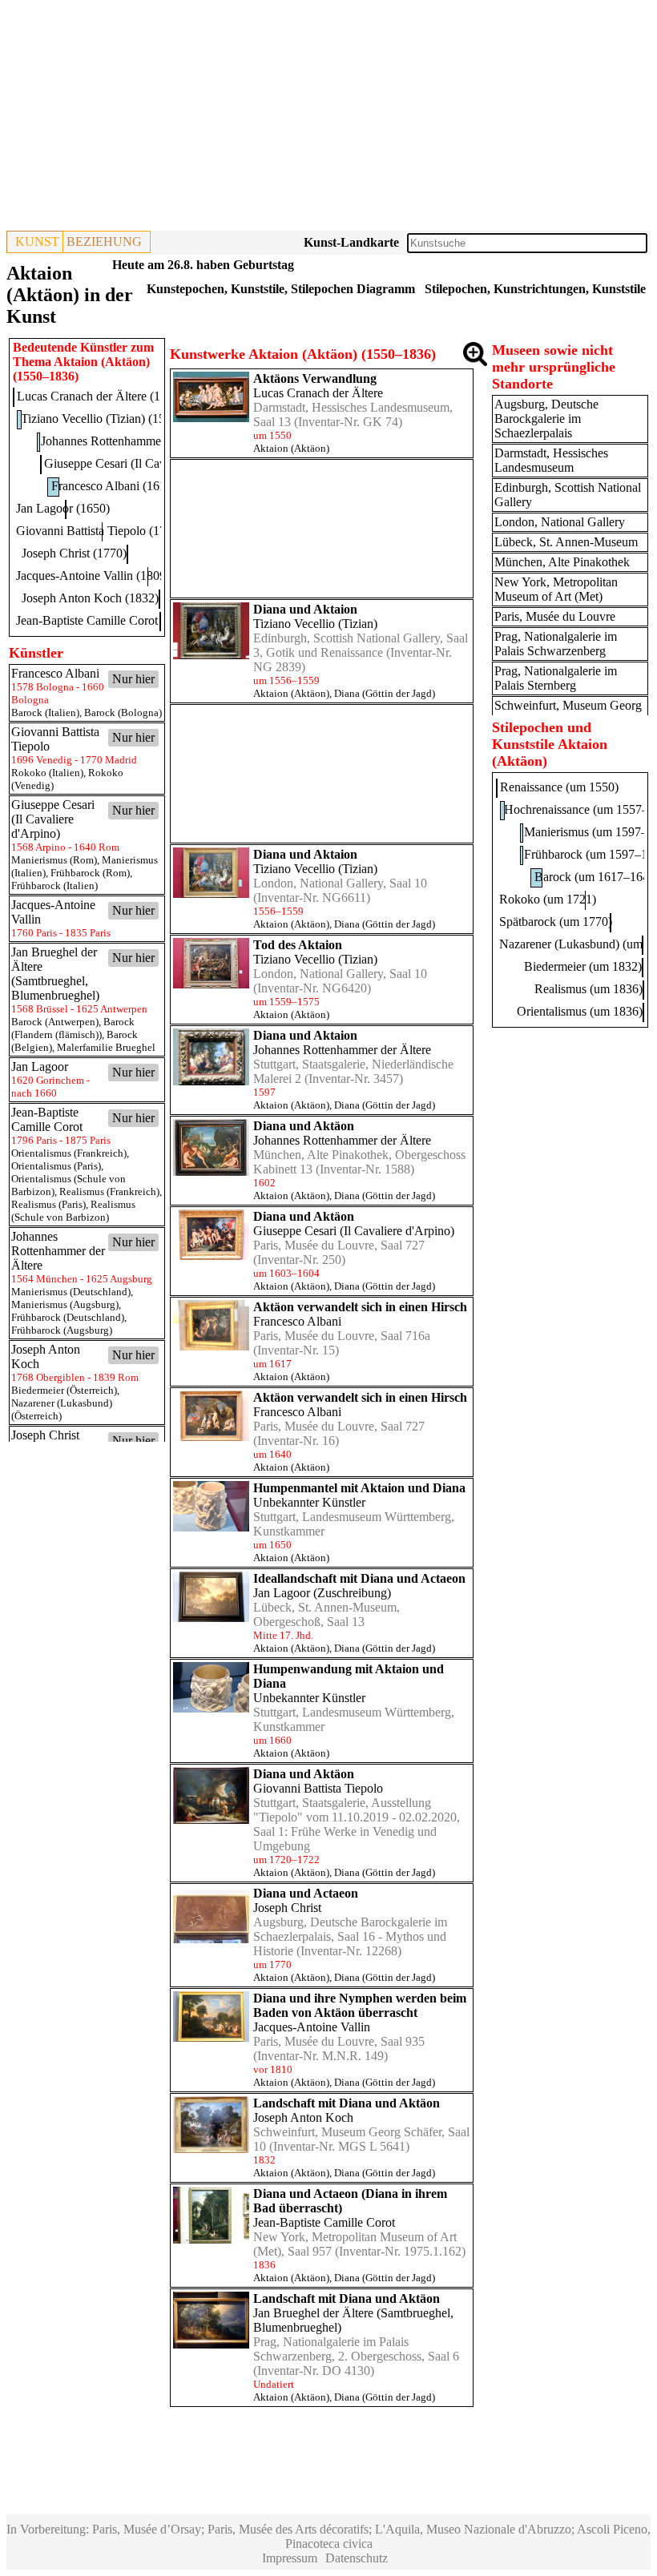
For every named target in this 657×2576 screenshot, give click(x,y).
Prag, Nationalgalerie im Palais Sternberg (556, 678)
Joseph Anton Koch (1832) (90, 598)
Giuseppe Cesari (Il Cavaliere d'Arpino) (354, 1231)
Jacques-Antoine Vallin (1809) (93, 576)
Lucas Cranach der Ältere (318, 393)
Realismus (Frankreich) (109, 1191)
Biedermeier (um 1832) (583, 966)
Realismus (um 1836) (588, 989)
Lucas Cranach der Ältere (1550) (100, 396)
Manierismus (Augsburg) (65, 1304)
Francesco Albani (297, 1321)
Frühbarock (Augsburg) (62, 1330)
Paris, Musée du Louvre (555, 616)
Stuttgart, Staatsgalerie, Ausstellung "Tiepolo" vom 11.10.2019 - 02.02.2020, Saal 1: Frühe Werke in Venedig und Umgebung (357, 1824)
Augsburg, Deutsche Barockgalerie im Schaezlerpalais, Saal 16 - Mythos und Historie (350, 1936)
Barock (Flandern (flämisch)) (73, 1028)
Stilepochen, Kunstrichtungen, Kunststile (535, 289)
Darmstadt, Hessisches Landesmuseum (551, 460)
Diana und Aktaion (305, 609)
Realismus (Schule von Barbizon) (73, 1211)
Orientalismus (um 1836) (580, 1011)
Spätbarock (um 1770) (556, 922)
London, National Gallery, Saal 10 (340, 883)
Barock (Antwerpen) (55, 1022)
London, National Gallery (560, 522)
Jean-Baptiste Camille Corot (324, 2222)
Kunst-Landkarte (351, 242)
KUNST (37, 241)
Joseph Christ (287, 1908)
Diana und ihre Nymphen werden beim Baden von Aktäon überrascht (360, 2005)
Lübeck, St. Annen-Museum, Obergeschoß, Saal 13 (326, 1614)
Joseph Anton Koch (303, 2117)
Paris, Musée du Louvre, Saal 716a (342, 1336)
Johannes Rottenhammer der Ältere (342, 1050)
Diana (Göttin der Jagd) (385, 693)
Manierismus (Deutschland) (71, 1292)
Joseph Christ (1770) (74, 553)
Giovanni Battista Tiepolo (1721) (99, 531)
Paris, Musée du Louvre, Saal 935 (339, 2041)
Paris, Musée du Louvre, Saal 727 (339, 1245)
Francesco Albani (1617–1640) (130, 486)
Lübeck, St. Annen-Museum (566, 542)
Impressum (290, 2558)
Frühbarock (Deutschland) (68, 1317)
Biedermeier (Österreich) (64, 1390)
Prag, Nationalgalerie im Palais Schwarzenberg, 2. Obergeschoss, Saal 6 (356, 2349)
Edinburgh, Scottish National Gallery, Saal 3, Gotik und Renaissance (361, 645)
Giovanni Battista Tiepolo (318, 1788)
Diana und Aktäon (304, 1126)
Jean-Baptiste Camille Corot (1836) (105, 620)
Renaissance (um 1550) (559, 787)
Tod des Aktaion (298, 945)
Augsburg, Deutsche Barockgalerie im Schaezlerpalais (546, 419)
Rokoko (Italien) (47, 773)
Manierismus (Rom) (54, 860)
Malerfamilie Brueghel (106, 1047)
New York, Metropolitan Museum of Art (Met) (556, 589)
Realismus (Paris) (48, 1204)
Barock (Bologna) (123, 712)
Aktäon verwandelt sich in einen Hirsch (360, 1307)
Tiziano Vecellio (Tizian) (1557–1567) (117, 419)
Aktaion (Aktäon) (291, 448)
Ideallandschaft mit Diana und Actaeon (359, 1578)
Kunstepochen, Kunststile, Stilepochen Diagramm (281, 289)
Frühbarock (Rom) (90, 873)
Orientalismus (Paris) (56, 1166)
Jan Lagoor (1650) (63, 508)
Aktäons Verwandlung (315, 378)
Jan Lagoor (282, 1593)
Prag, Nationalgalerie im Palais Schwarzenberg (556, 644)
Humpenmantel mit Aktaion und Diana (359, 1488)
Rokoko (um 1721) (548, 899)
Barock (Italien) (45, 712)
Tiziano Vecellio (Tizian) (315, 624)
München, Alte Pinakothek (562, 562)
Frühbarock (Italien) (54, 885)
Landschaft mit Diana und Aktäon (347, 2103)
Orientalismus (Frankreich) (69, 1153)
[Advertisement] (328, 119)
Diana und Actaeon (306, 1893)
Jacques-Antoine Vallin (312, 2027)
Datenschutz (357, 2558)
